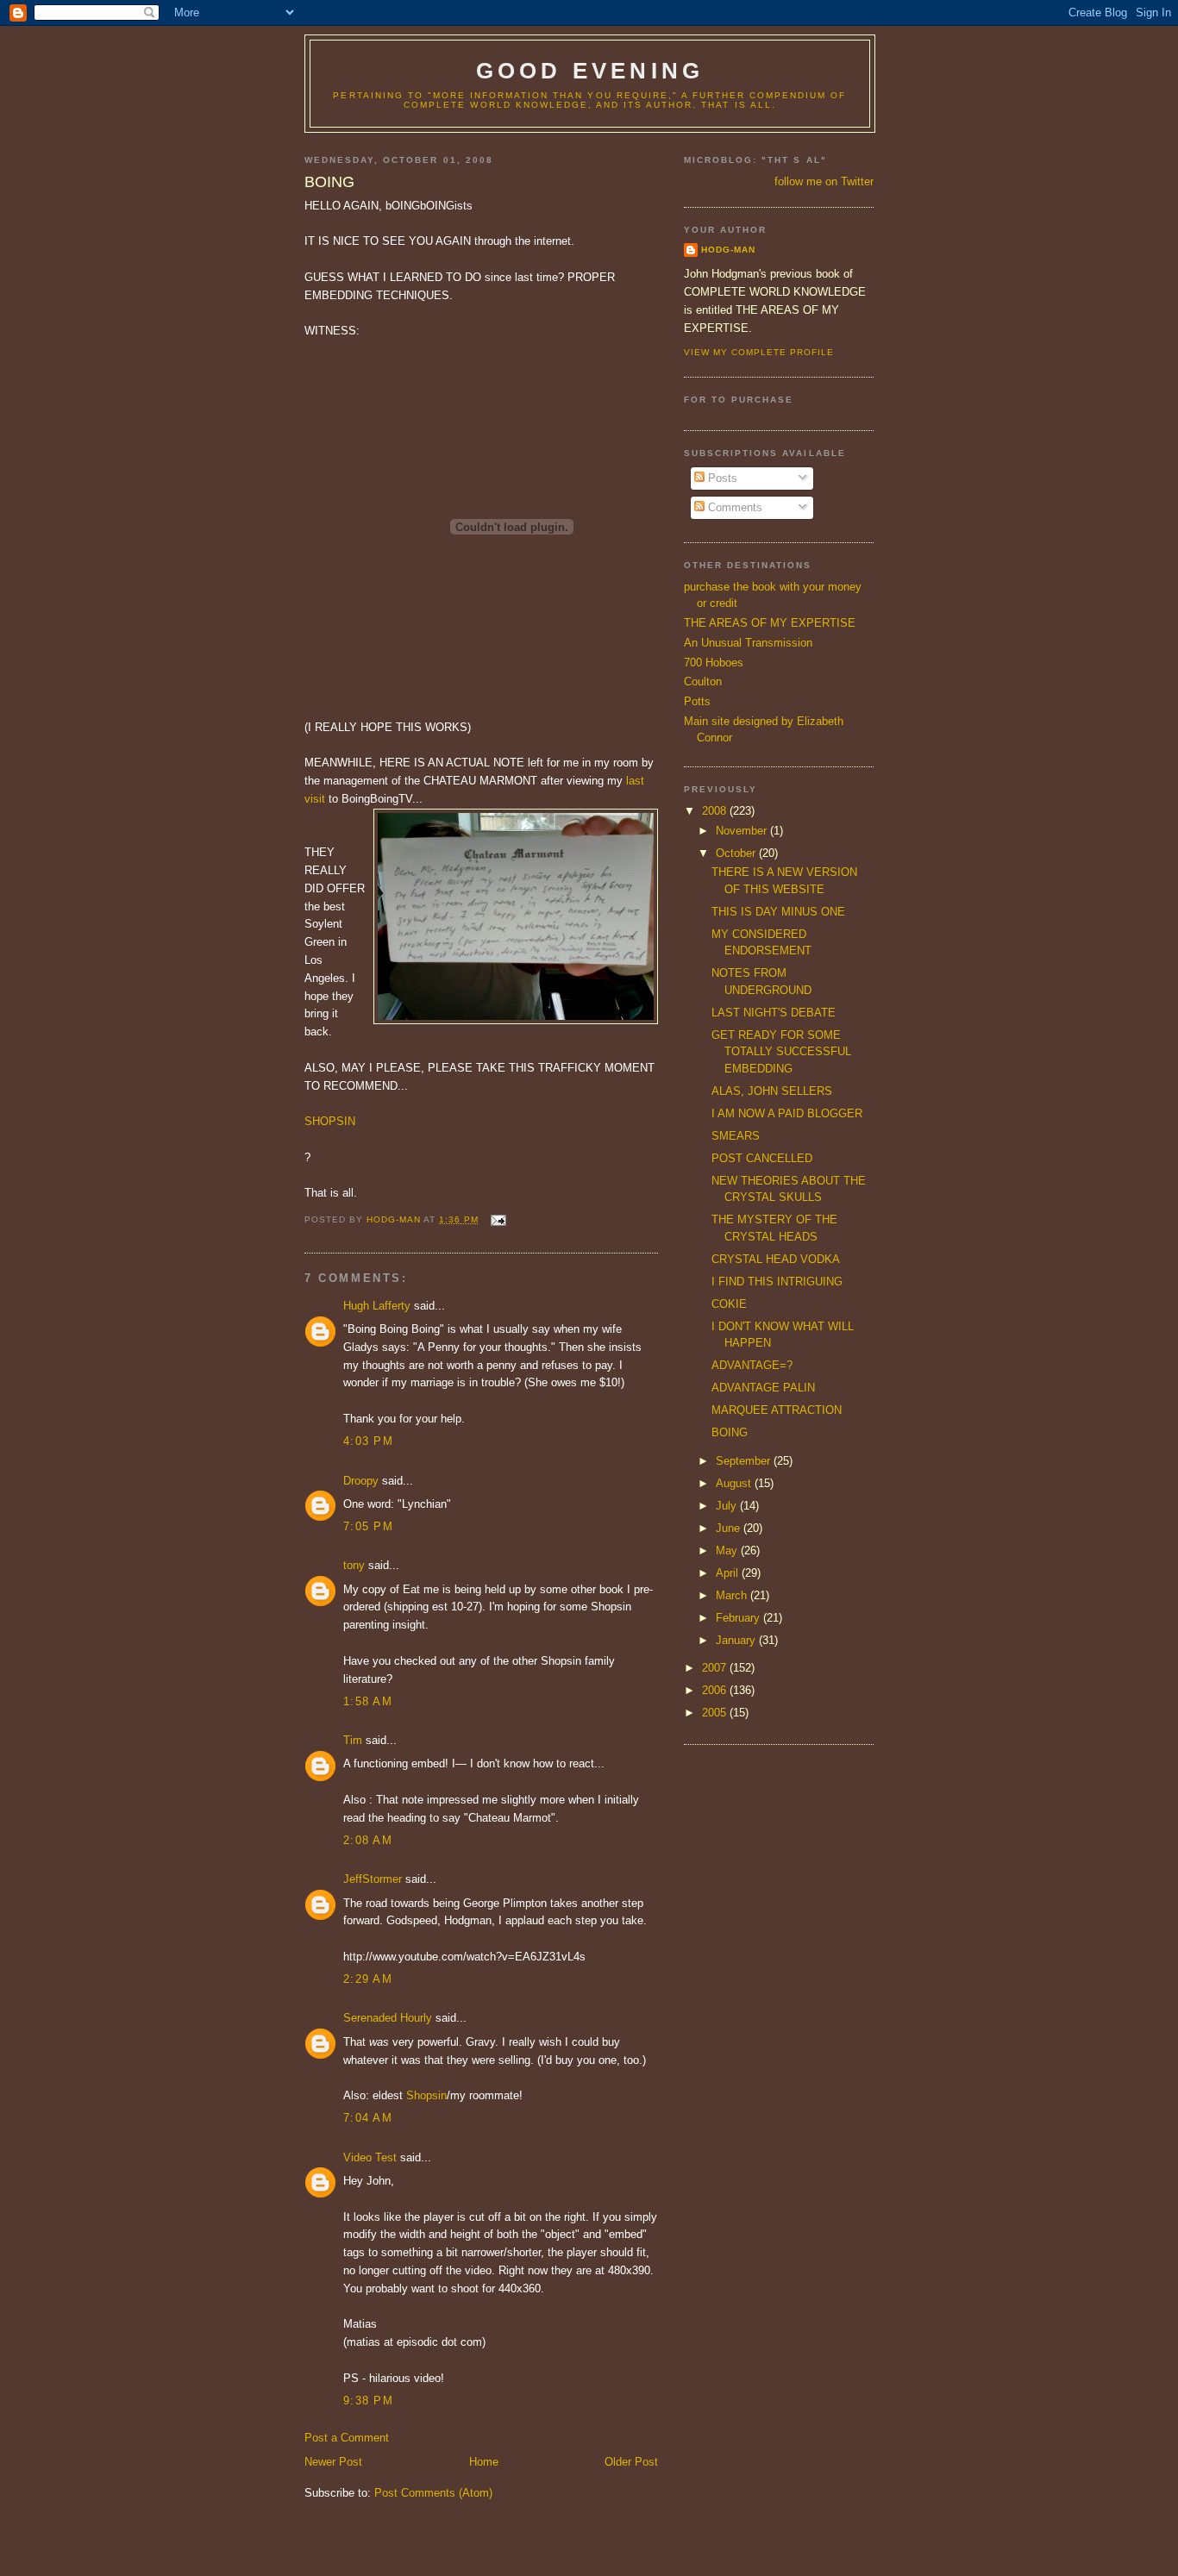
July (728, 1506)
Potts (697, 701)
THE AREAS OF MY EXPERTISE (770, 623)
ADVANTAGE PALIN (763, 1388)
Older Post (631, 2462)
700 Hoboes (714, 663)
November (743, 831)
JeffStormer (373, 1879)
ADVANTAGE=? (752, 1365)
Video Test (370, 2157)
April (729, 1573)
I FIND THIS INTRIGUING (777, 1282)
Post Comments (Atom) (433, 2493)
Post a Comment (347, 2438)
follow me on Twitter (824, 181)
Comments (733, 507)
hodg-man (728, 250)
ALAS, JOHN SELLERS (772, 1091)
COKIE (729, 1304)
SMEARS (736, 1136)
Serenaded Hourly (388, 2018)
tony (354, 1565)
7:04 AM (368, 2118)
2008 (716, 811)
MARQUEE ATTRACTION (777, 1410)
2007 (716, 1668)
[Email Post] (497, 1219)
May (728, 1551)
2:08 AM (368, 1840)
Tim (353, 1740)
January (737, 1640)
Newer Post (333, 2462)
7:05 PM (368, 1526)
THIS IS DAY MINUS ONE (778, 912)
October (737, 853)
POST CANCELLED (762, 1158)
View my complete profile (759, 352)
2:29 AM (368, 1979)
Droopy (361, 1481)
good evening (590, 71)
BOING (730, 1432)
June (730, 1528)
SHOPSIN (330, 1121)
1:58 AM (368, 1701)
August (735, 1483)
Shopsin (426, 2095)
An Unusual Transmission (748, 643)
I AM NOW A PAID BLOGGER (787, 1113)
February (739, 1618)
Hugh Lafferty (377, 1306)
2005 (716, 1713)
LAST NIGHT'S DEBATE (774, 1013)
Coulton (703, 682)
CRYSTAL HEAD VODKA (776, 1259)
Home (484, 2462)
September (745, 1461)
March (733, 1595)
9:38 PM (368, 2401)
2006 (716, 1690)
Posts (721, 478)
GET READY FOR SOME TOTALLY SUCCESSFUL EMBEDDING (781, 1052)
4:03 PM (368, 1441)
